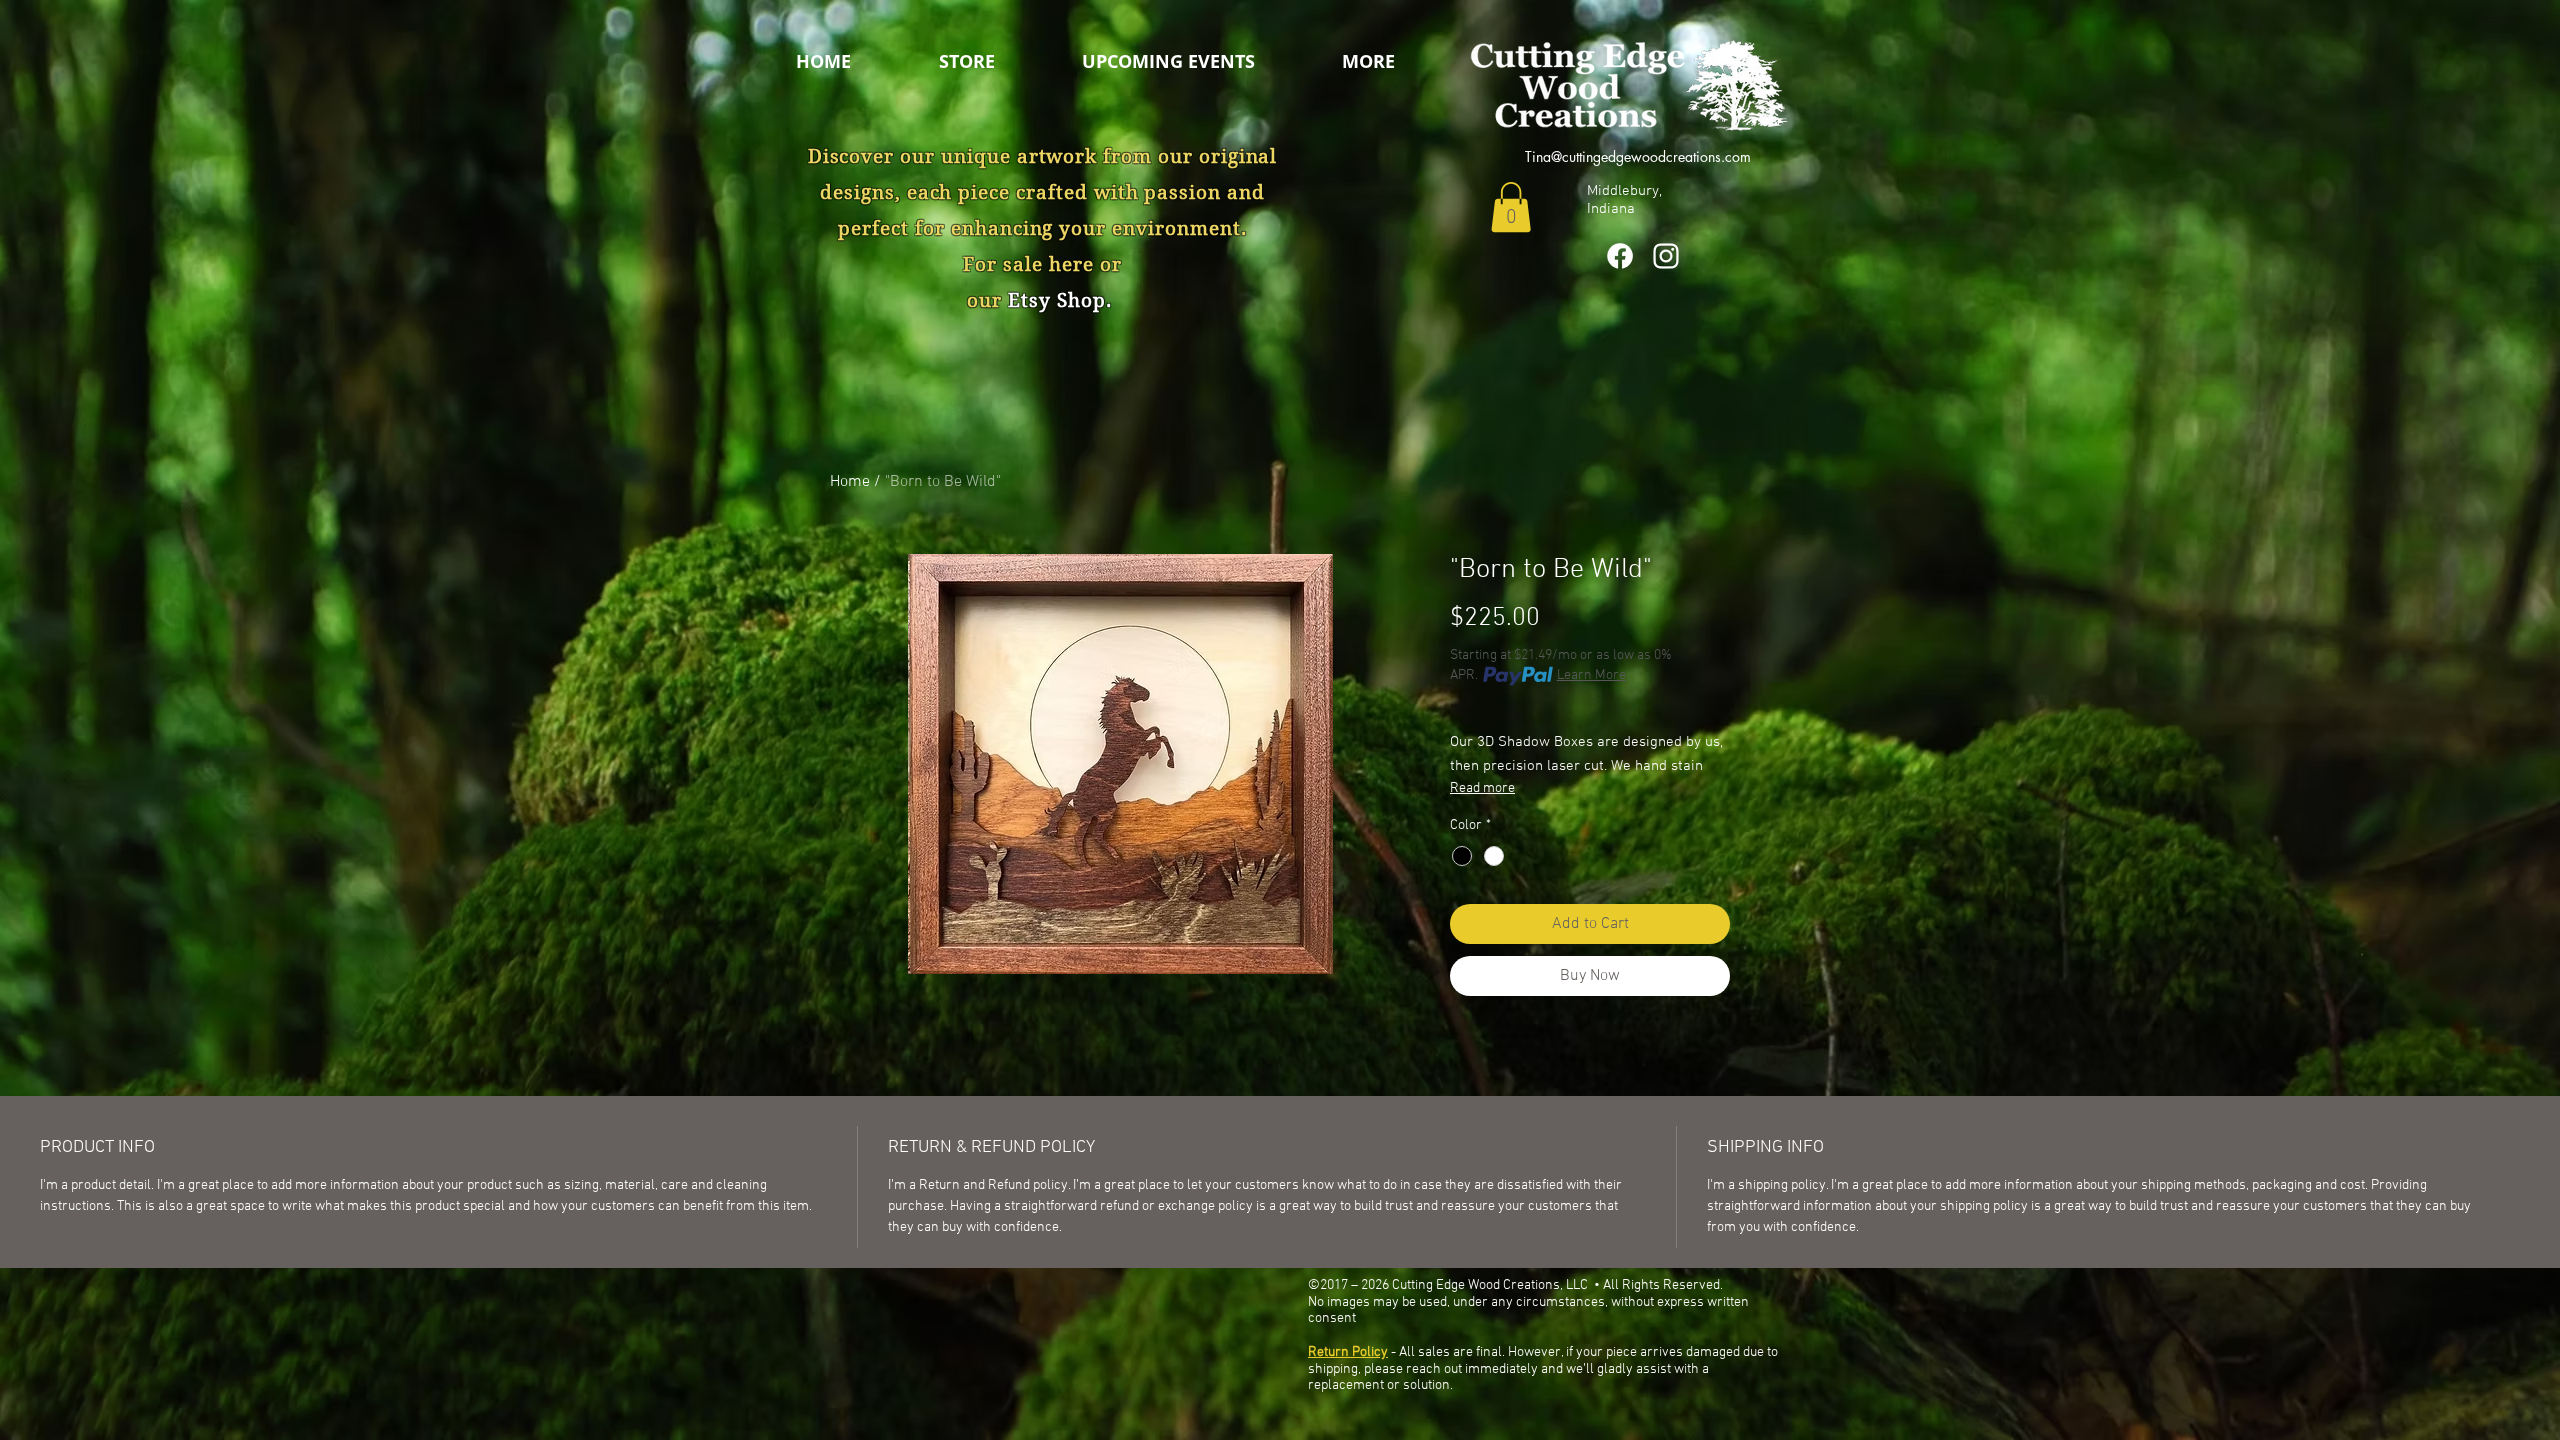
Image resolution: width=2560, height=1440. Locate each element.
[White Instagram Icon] (1666, 256)
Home (850, 482)
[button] (1399, 62)
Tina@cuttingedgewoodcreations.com (1638, 156)
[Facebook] (1620, 256)
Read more (1482, 788)
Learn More (1591, 675)
